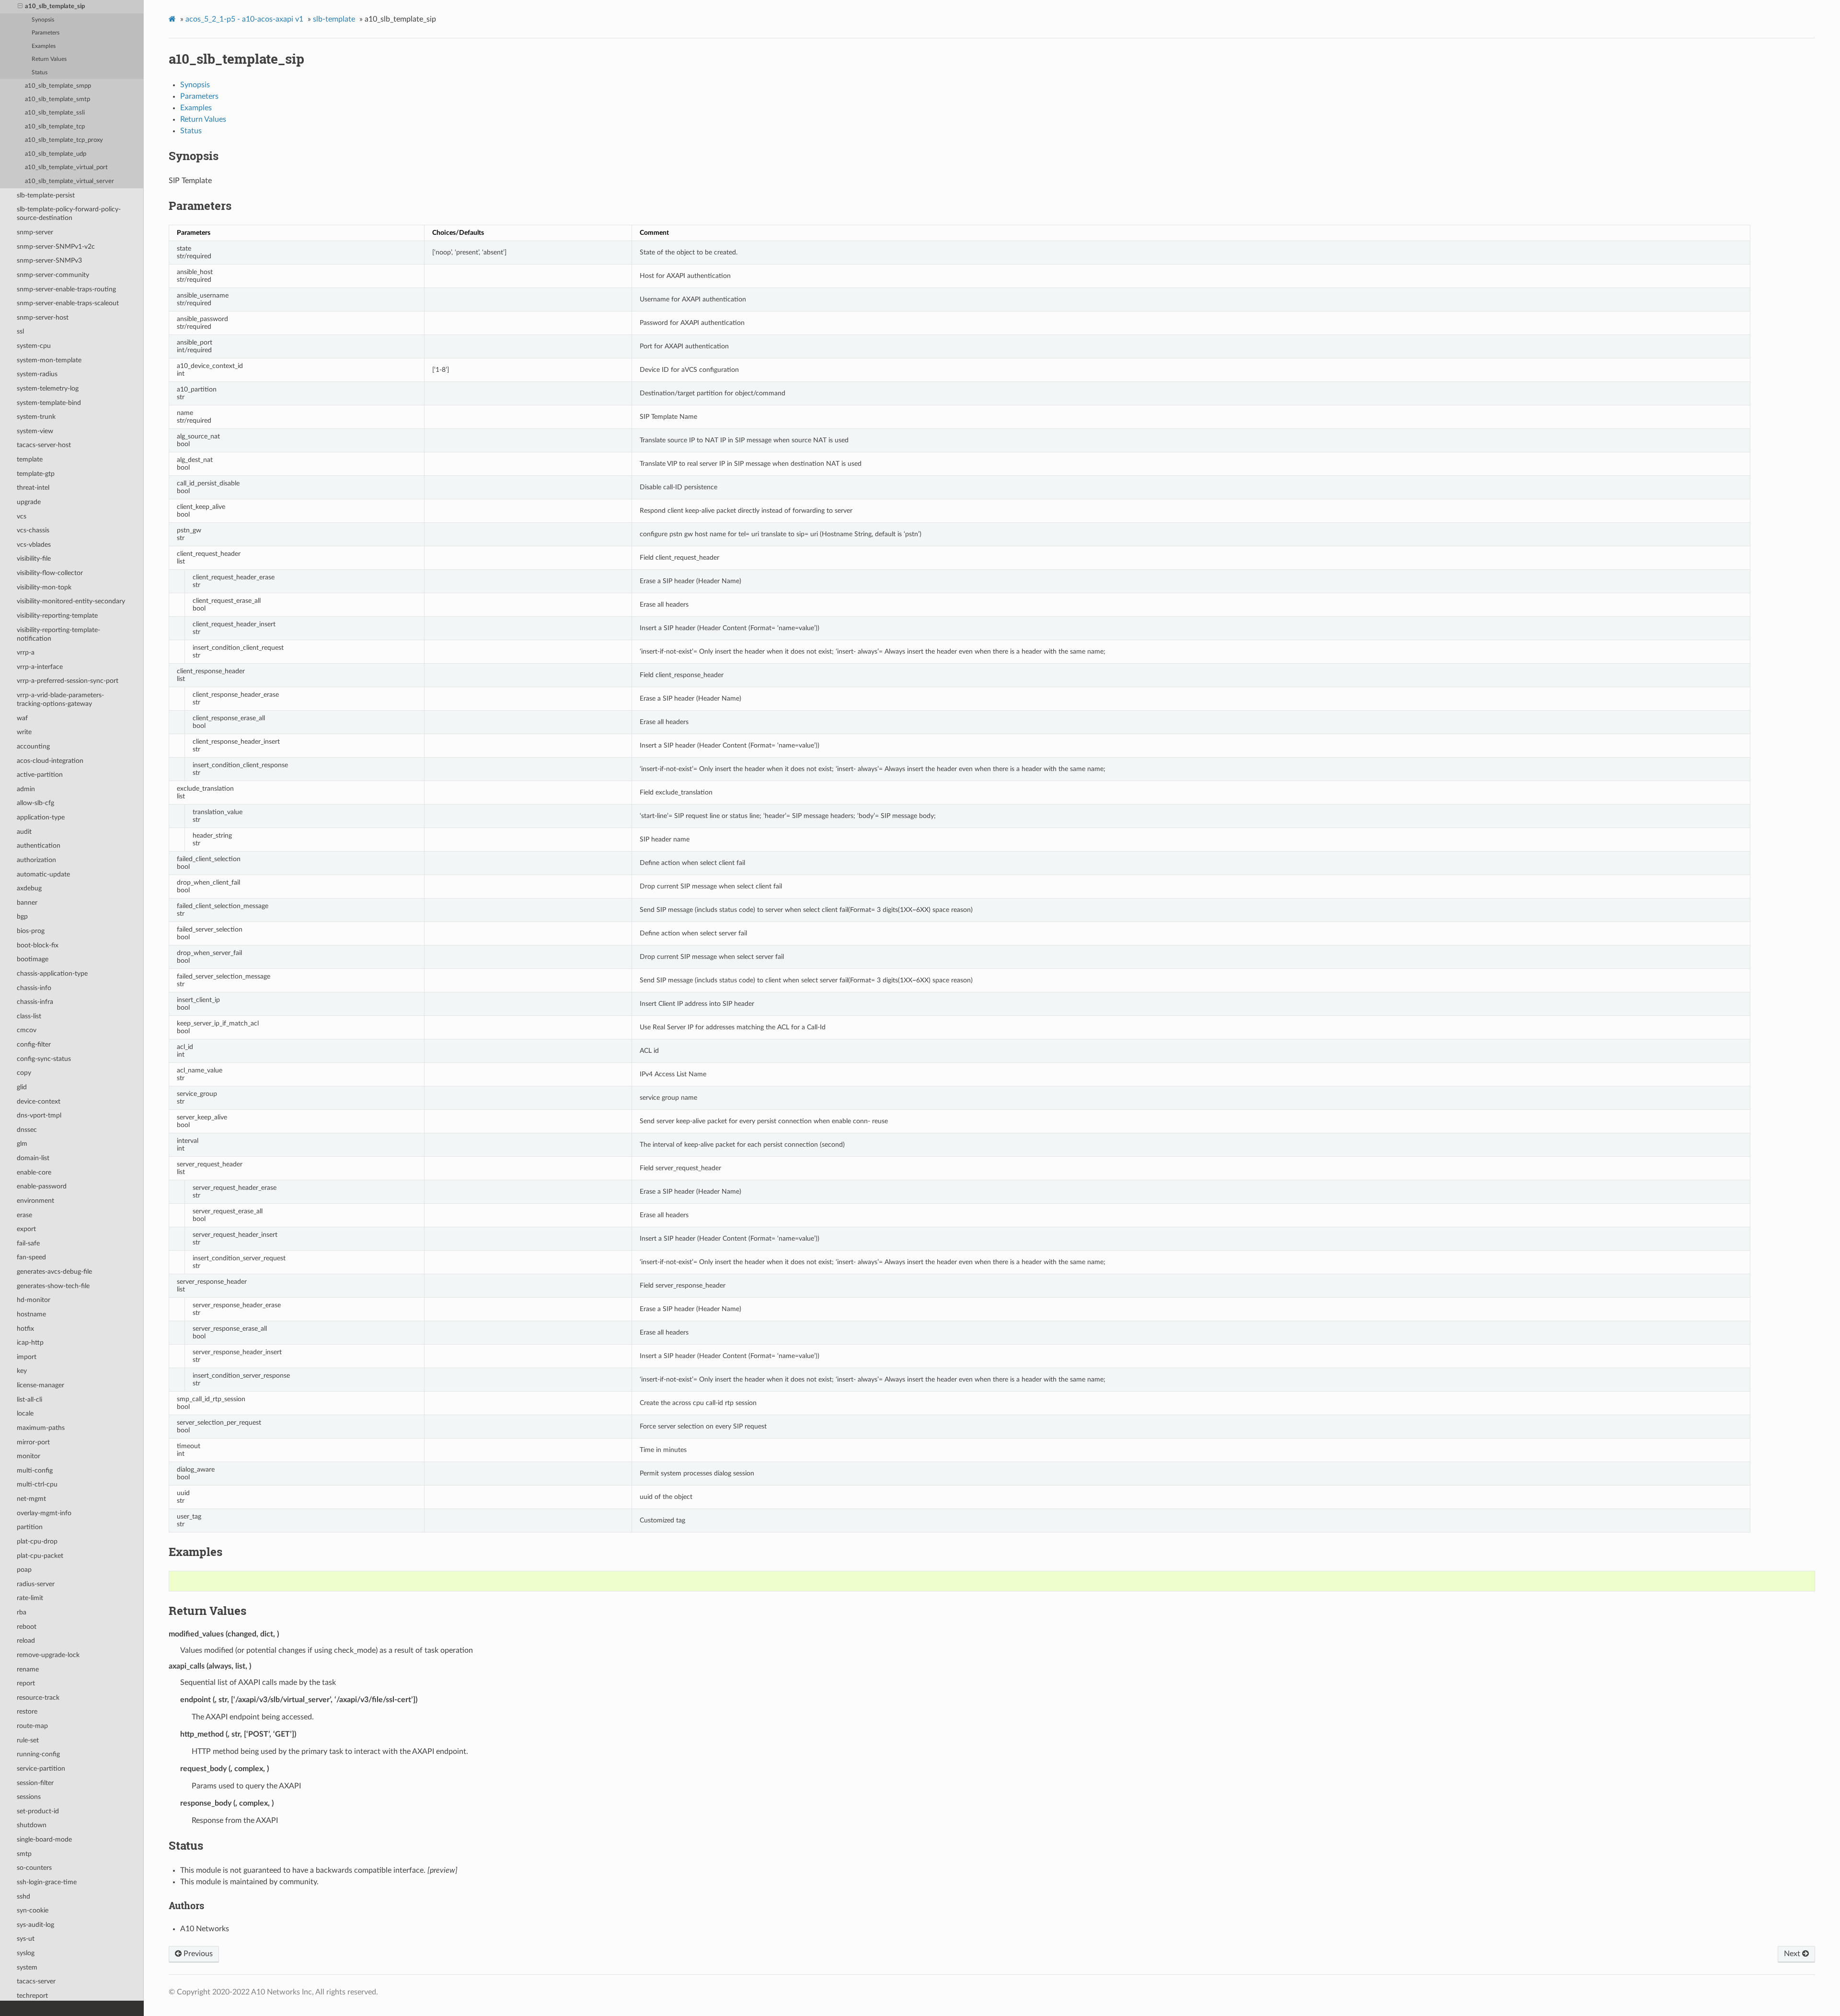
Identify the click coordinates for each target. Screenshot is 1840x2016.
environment (35, 1201)
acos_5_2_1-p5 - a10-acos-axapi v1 (244, 19)
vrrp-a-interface (40, 667)
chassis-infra (35, 1002)
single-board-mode (44, 1839)
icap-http (30, 1342)
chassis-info (34, 988)
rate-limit (30, 1598)
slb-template (334, 19)
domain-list (33, 1158)
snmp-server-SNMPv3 (49, 260)
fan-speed (31, 1257)
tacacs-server (36, 1981)
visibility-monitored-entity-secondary (71, 601)
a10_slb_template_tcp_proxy (64, 140)
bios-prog (31, 931)
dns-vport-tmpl (39, 1115)
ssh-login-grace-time (47, 1882)
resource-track (38, 1698)
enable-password (42, 1186)
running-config (38, 1754)
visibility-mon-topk (44, 587)
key (22, 1371)
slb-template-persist (46, 195)
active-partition (40, 775)
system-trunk (36, 417)
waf (22, 718)
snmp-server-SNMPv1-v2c (56, 247)
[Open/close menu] (20, 7)
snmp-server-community (53, 275)
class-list (29, 1016)
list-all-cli (29, 1400)
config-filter (34, 1044)
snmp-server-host (43, 317)
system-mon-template (49, 360)
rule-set (28, 1740)
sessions (29, 1797)
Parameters (46, 33)
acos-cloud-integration (50, 761)
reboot (27, 1627)
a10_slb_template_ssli (55, 113)
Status (40, 73)
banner (27, 903)
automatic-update (43, 874)
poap (24, 1570)
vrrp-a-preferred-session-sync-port (68, 681)
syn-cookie (33, 1910)
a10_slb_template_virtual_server (69, 181)
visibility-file (34, 559)
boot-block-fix (38, 945)
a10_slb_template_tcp (55, 127)
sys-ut (26, 1939)
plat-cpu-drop (37, 1541)
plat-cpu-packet (40, 1556)
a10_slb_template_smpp (58, 86)
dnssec (27, 1130)
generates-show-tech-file (53, 1286)
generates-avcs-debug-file (54, 1272)
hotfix (25, 1329)
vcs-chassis (33, 530)
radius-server (36, 1584)
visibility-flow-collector (50, 573)
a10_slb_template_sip (55, 6)
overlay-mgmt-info (44, 1513)
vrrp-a (26, 652)
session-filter (35, 1783)
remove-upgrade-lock (48, 1655)
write (24, 732)
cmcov (27, 1030)
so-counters (34, 1868)
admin (26, 789)
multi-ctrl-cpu (37, 1484)
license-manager (40, 1385)
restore (27, 1711)
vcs (22, 516)
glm (22, 1144)
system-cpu (34, 346)
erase (24, 1215)
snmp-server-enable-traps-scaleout (68, 303)
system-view (35, 431)
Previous (197, 1954)
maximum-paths (41, 1428)
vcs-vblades (34, 545)
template (30, 459)
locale (25, 1413)
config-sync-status (44, 1059)
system (27, 1967)
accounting (33, 746)
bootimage (33, 959)
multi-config (35, 1470)
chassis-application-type (52, 973)
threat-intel (33, 488)
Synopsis (43, 20)
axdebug (29, 888)
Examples (44, 46)
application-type (41, 817)
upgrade (29, 502)
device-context (39, 1101)
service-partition (41, 1768)
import (27, 1357)
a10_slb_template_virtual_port (66, 167)
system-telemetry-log (48, 388)
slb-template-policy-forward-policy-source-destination (69, 213)
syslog (26, 1953)
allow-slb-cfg (35, 803)
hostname (31, 1314)
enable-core (34, 1172)
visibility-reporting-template (57, 616)
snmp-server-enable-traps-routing (66, 289)
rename (28, 1669)
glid (22, 1087)
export (26, 1229)
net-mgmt (31, 1499)
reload (26, 1641)
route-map (32, 1726)
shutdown (32, 1825)
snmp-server (35, 232)
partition (30, 1527)
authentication (39, 846)
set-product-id (38, 1811)
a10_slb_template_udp (56, 154)
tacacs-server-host (44, 445)
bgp (22, 916)
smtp (24, 1854)
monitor (29, 1456)
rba (22, 1612)
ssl (20, 331)
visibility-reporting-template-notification (58, 634)
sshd (23, 1896)
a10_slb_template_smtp (57, 99)
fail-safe (28, 1243)
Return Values (49, 59)
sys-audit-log (35, 1925)
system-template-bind (49, 403)
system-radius (37, 374)
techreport (32, 1996)
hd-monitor (34, 1300)
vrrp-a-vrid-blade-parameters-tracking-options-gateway (60, 699)
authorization (36, 860)
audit (24, 832)
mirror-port (33, 1442)
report (26, 1683)
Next (1793, 1954)
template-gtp (36, 474)
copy (24, 1073)
